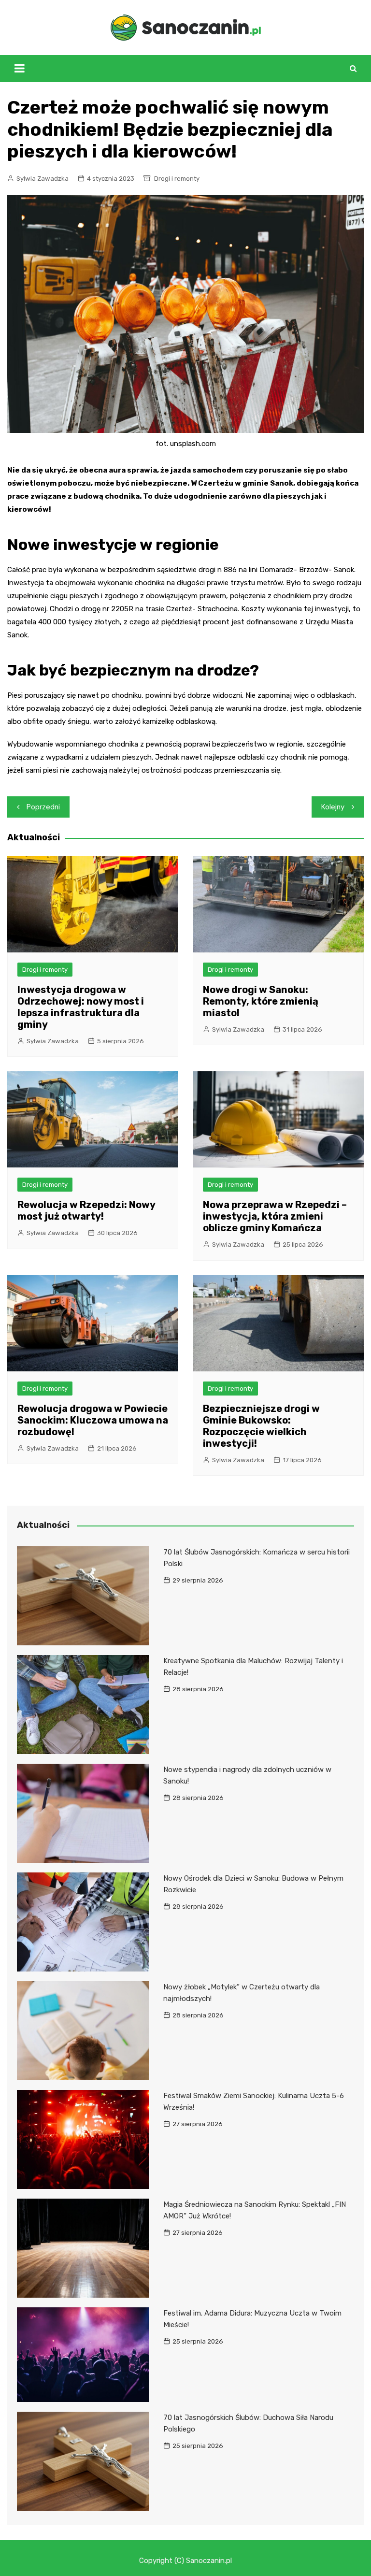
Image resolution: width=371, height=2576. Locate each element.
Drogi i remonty (177, 179)
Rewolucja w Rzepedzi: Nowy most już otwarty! (86, 1210)
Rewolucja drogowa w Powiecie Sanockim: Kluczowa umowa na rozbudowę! (93, 1420)
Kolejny (333, 807)
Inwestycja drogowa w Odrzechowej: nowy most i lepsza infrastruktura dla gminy (81, 1007)
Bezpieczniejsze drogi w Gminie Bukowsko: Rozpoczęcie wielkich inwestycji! (261, 1426)
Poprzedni (43, 807)
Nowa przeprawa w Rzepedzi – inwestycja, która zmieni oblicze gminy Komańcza (275, 1216)
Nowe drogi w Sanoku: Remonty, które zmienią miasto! (261, 1001)
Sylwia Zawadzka (43, 179)
